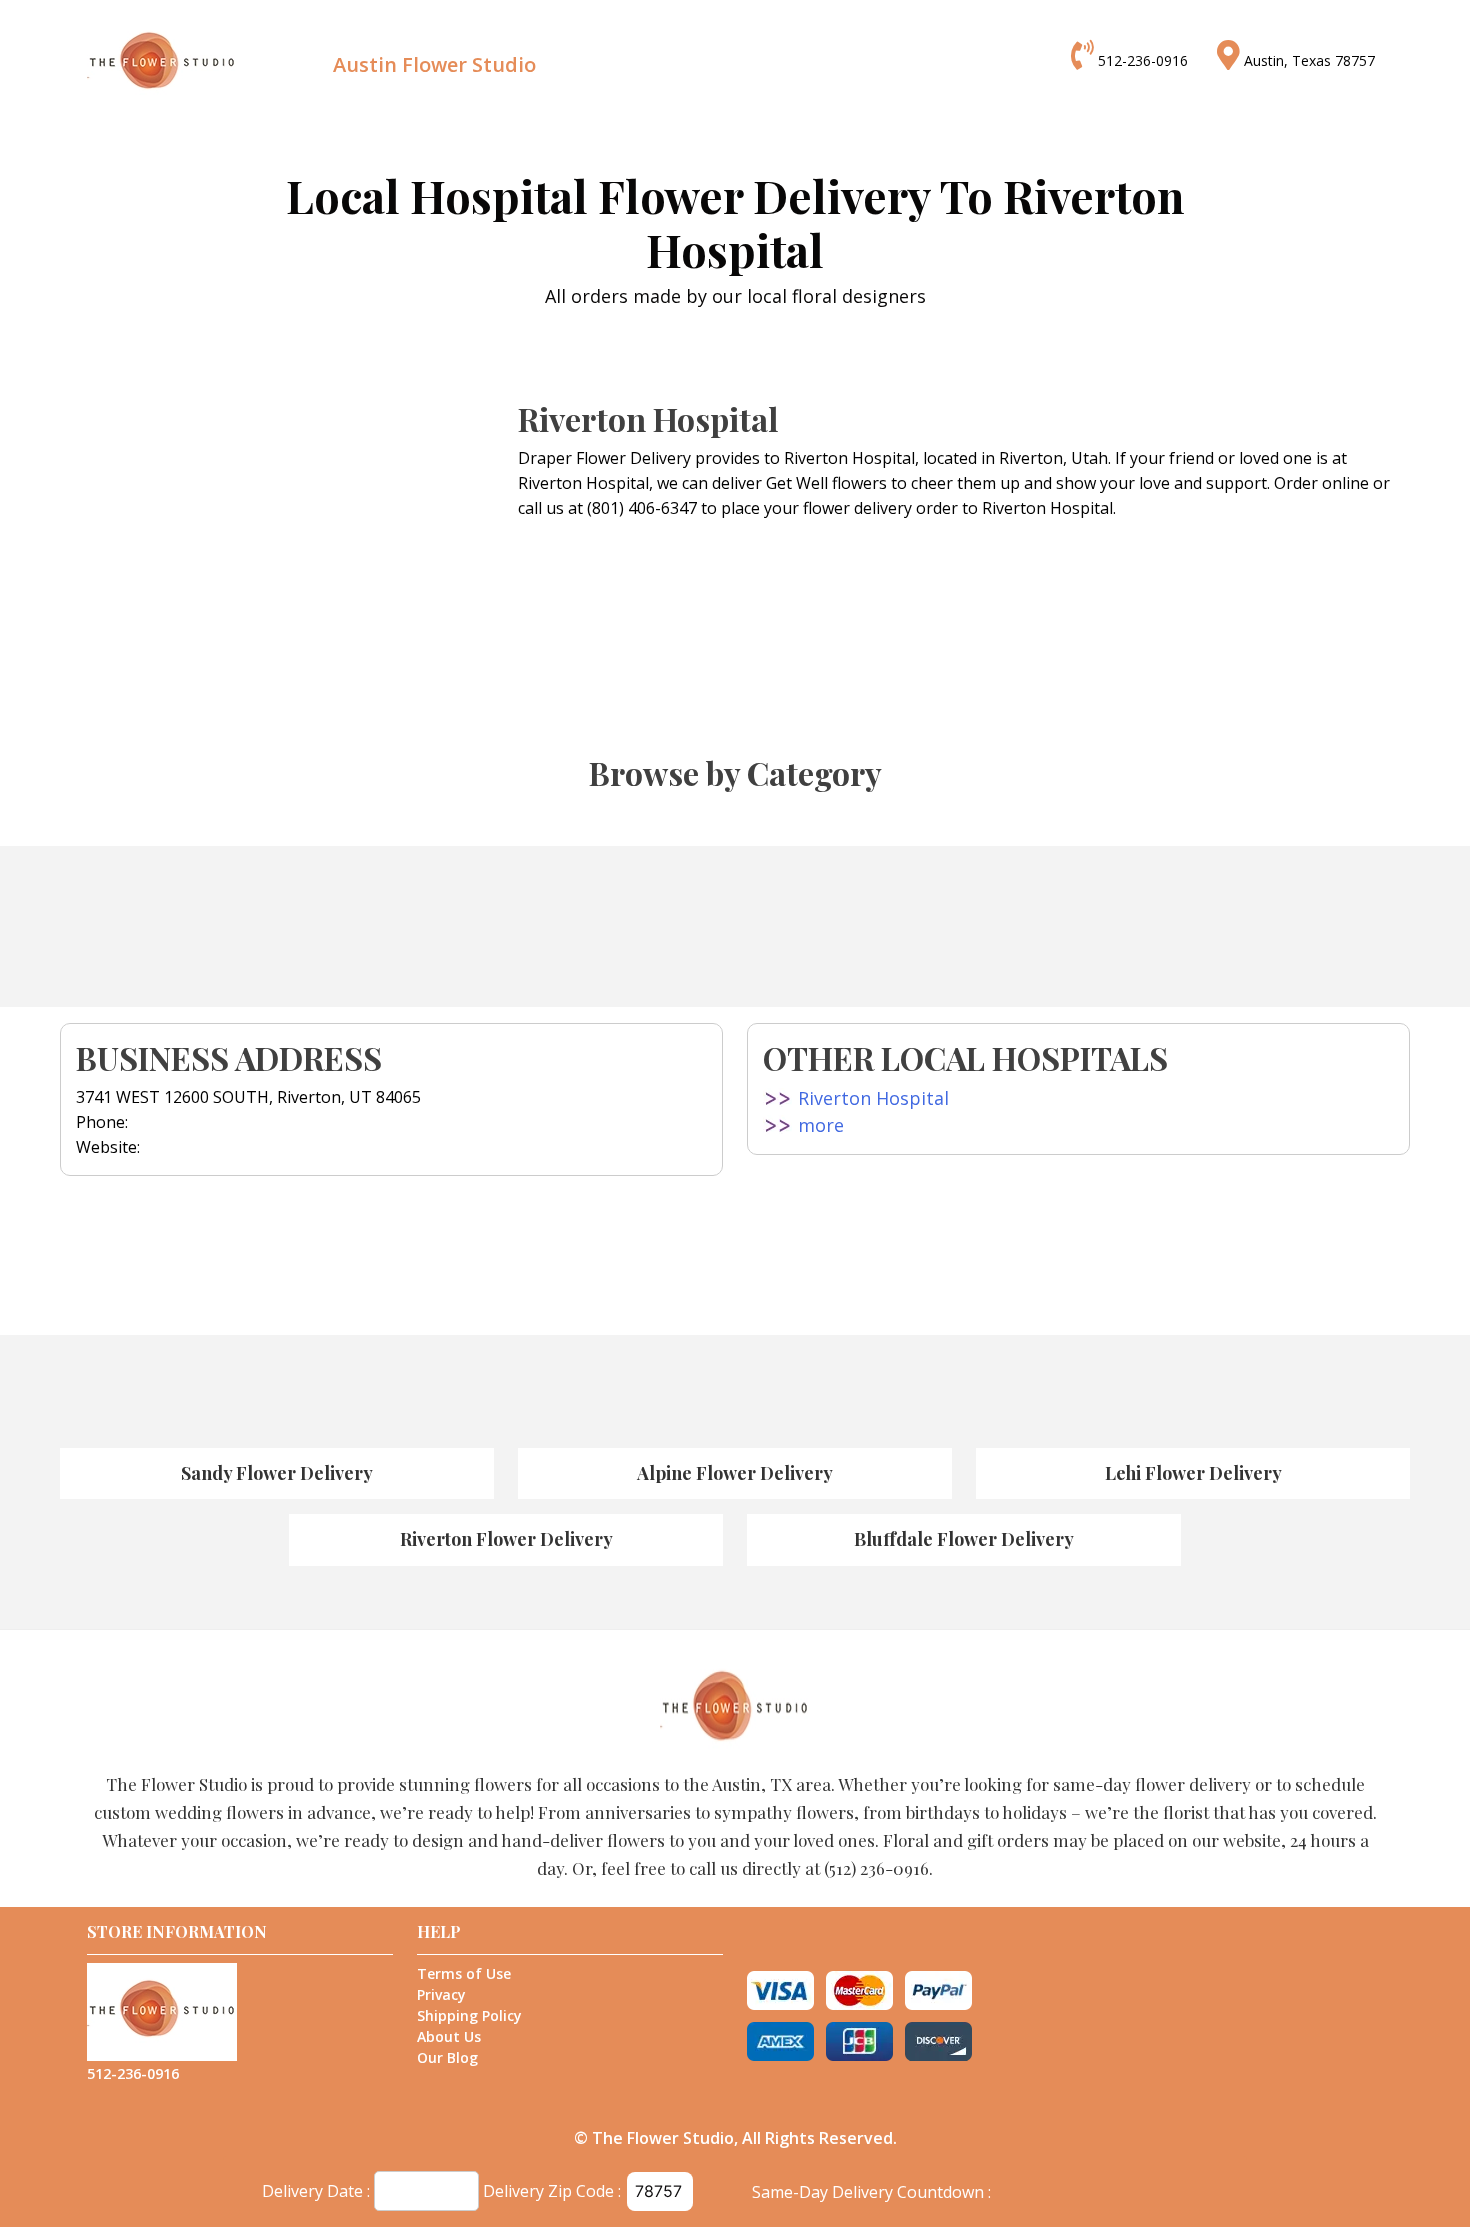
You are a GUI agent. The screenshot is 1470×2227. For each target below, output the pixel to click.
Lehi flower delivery (1193, 1473)
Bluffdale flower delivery (964, 1539)
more (821, 1125)
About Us (449, 2036)
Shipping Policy (469, 2015)
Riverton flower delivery (506, 1539)
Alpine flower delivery (735, 1473)
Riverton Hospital (873, 1098)
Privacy (441, 1994)
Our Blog (447, 2057)
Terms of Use (464, 1973)
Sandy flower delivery (277, 1473)
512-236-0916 (1143, 60)
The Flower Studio (663, 2138)
